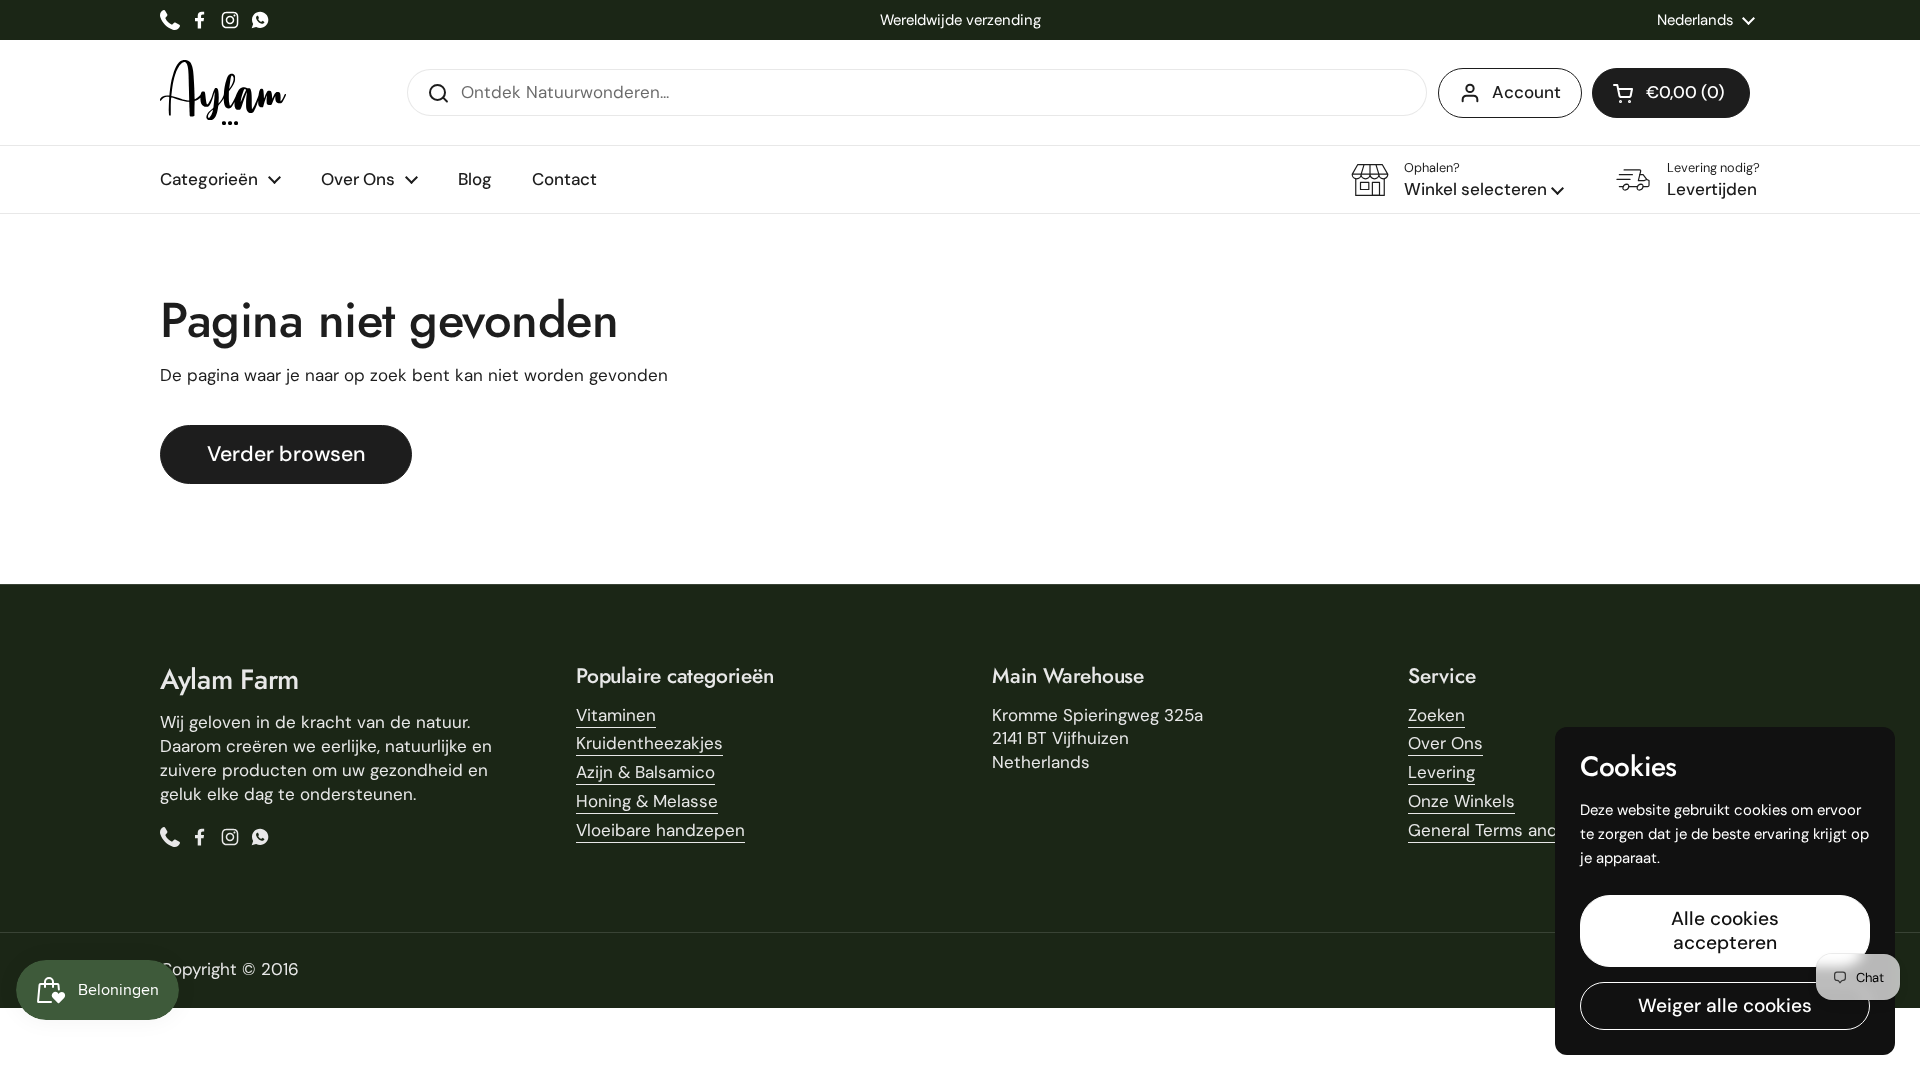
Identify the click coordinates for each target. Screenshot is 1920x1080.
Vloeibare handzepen (660, 830)
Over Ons (1445, 743)
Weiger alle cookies (1725, 1005)
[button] (1671, 93)
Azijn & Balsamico (645, 772)
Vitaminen (616, 715)
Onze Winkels (1461, 801)
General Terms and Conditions (1529, 830)
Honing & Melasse (647, 801)
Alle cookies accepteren (1725, 930)
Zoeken (1436, 715)
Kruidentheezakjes (649, 743)
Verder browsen (286, 454)
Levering (1441, 772)
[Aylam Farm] (223, 92)
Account (1526, 92)
